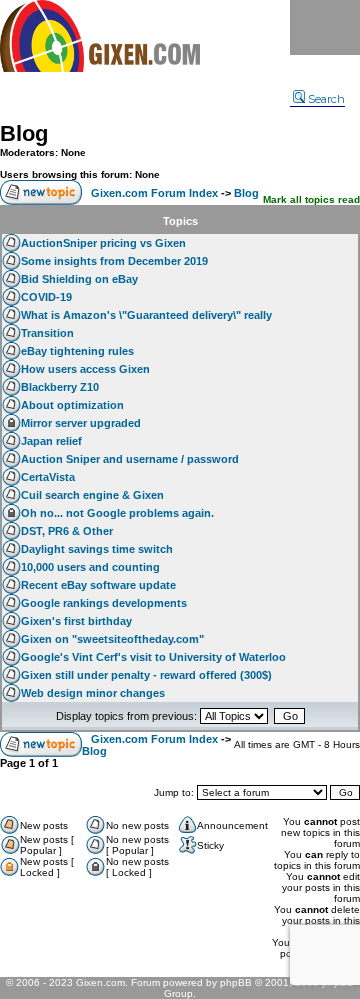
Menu (325, 27)
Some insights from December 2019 (114, 261)
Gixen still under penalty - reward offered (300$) (146, 675)
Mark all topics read (311, 199)
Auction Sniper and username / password (130, 459)
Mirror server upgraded (81, 423)
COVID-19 (46, 297)
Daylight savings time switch (97, 549)
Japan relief (51, 441)
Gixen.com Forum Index (154, 193)
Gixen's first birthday (76, 621)
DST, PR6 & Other (67, 531)
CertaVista (48, 477)
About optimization (72, 405)
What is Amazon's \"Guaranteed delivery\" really (146, 315)
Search (326, 99)
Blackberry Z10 (60, 387)
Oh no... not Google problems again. (117, 513)
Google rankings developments (104, 603)
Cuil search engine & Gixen (92, 495)
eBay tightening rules (77, 351)
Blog (24, 133)
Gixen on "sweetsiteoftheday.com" (112, 639)
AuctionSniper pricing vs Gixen (103, 243)
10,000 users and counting (90, 567)
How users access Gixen (85, 369)
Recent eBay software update (98, 585)
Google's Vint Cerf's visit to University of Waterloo (153, 657)
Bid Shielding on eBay (79, 279)
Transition (47, 333)
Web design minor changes (93, 693)
